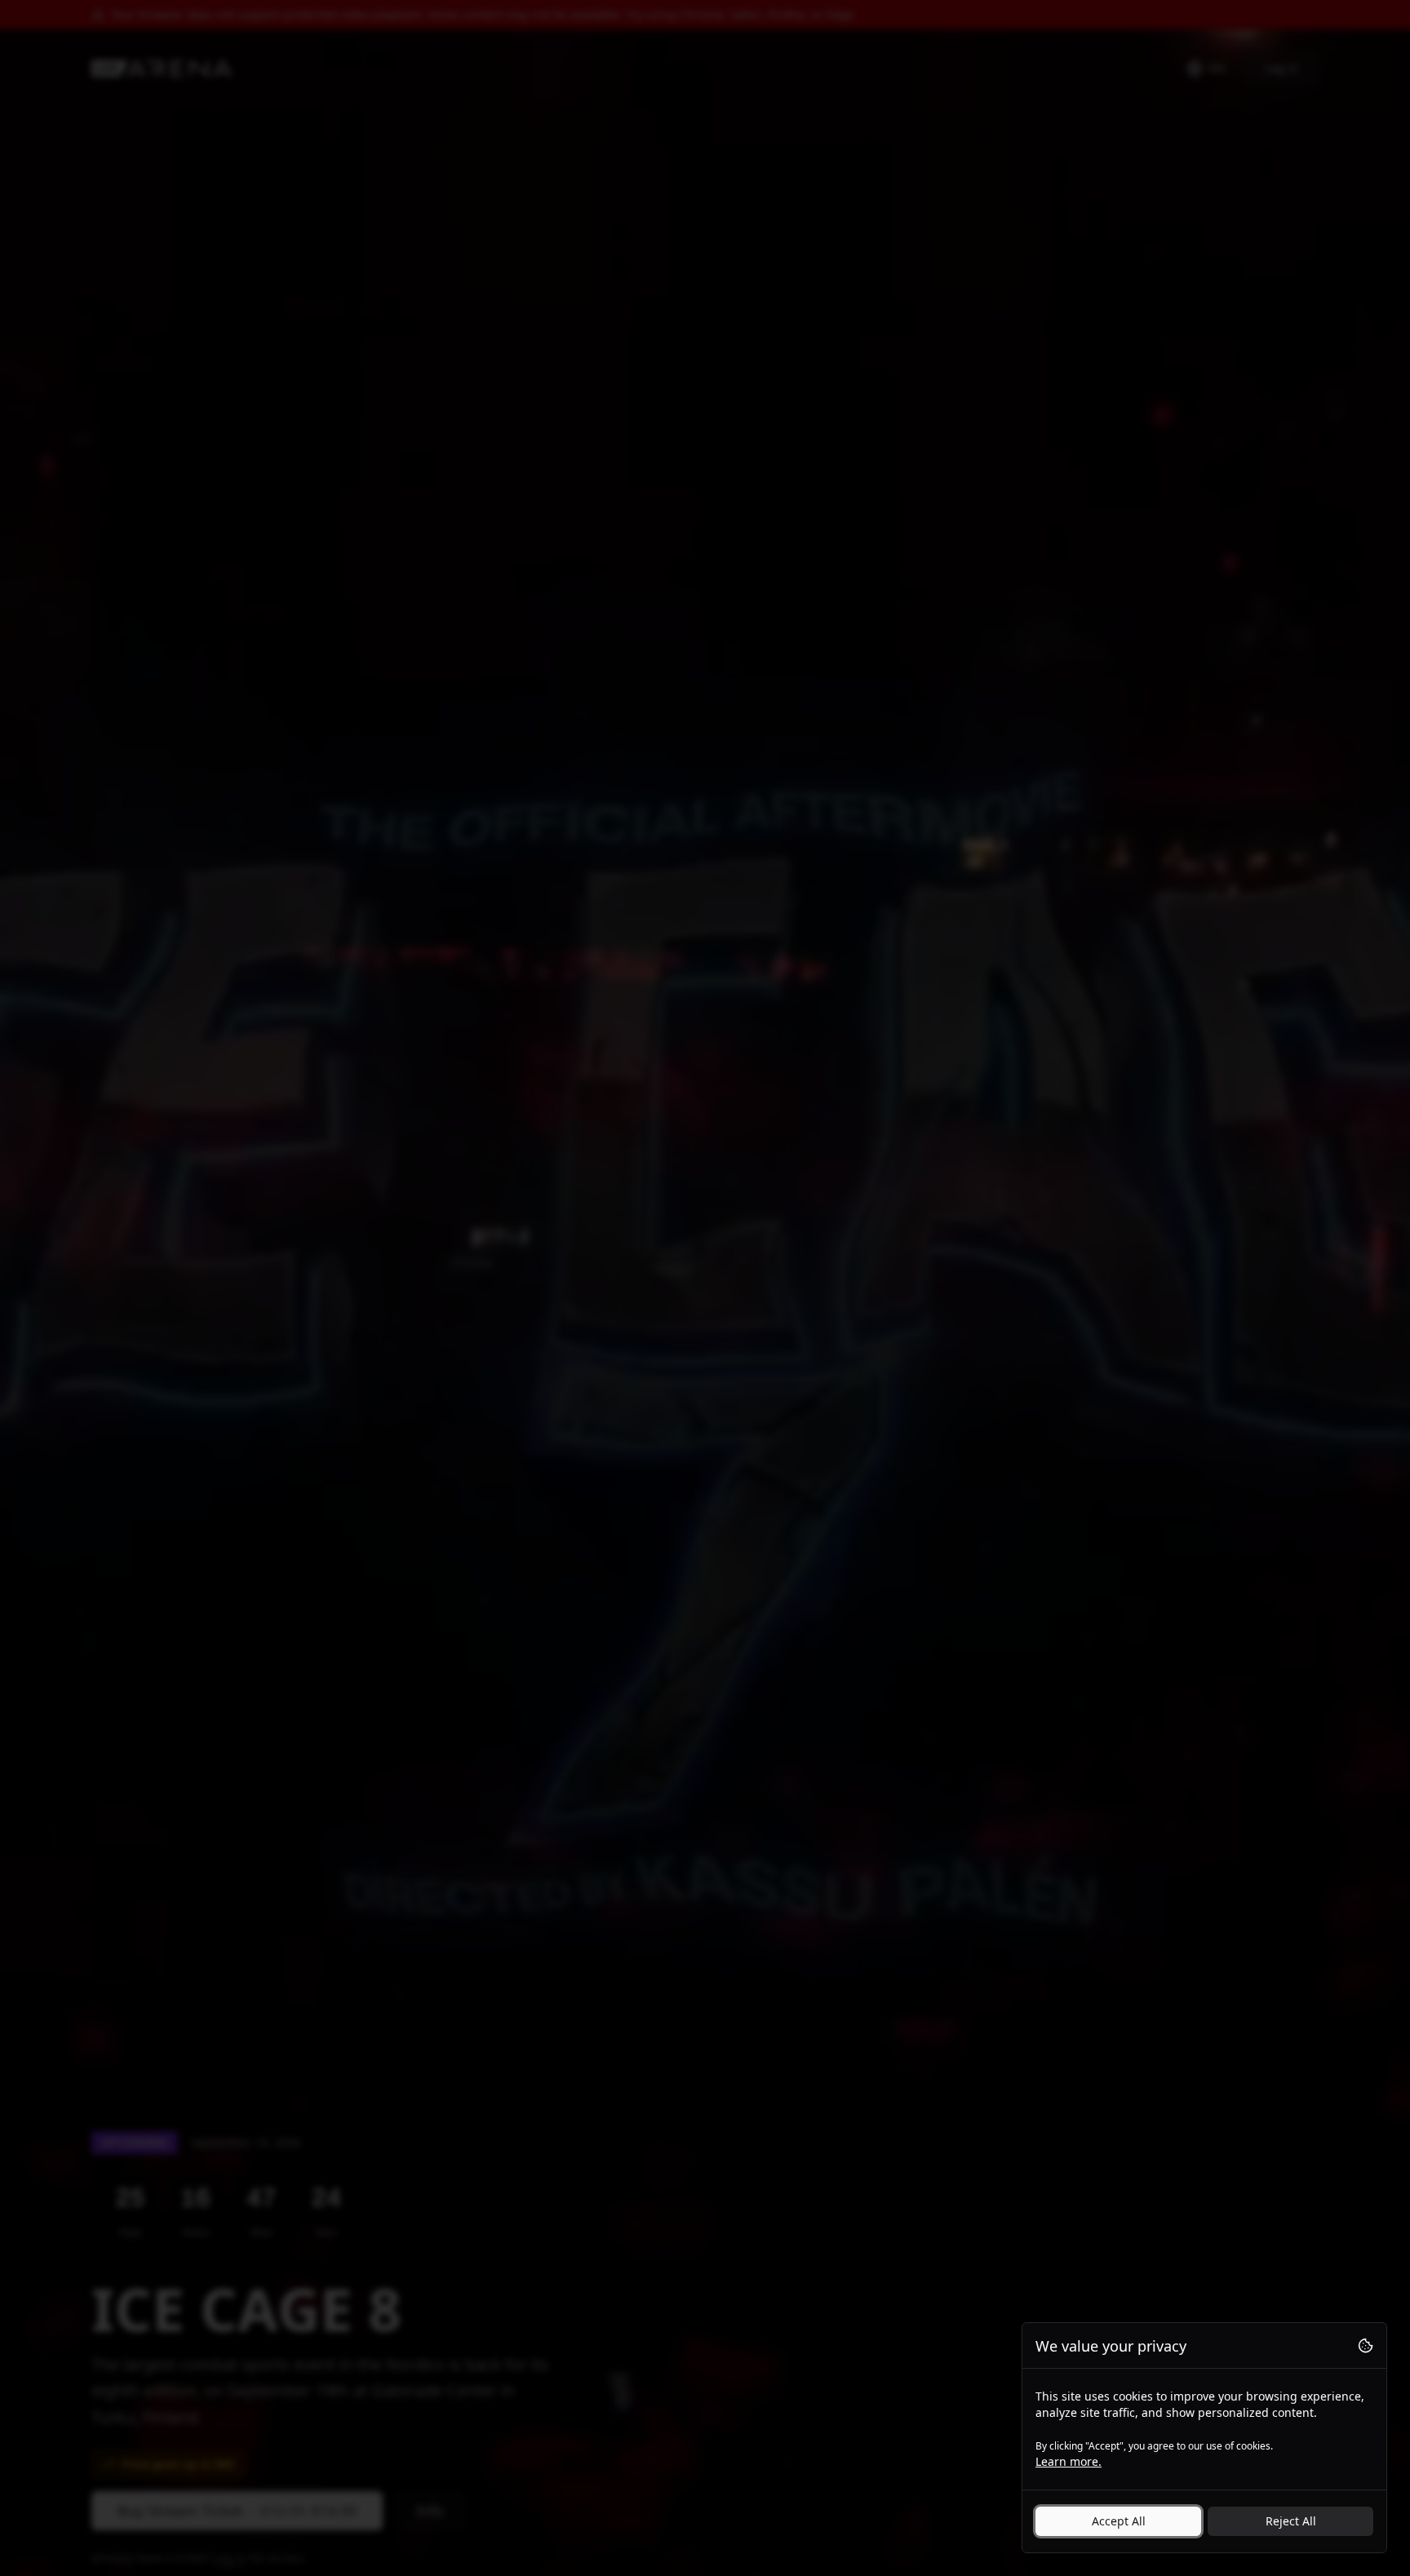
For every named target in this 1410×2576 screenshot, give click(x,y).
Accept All (1119, 2521)
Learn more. (1069, 2461)
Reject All (1291, 2521)
